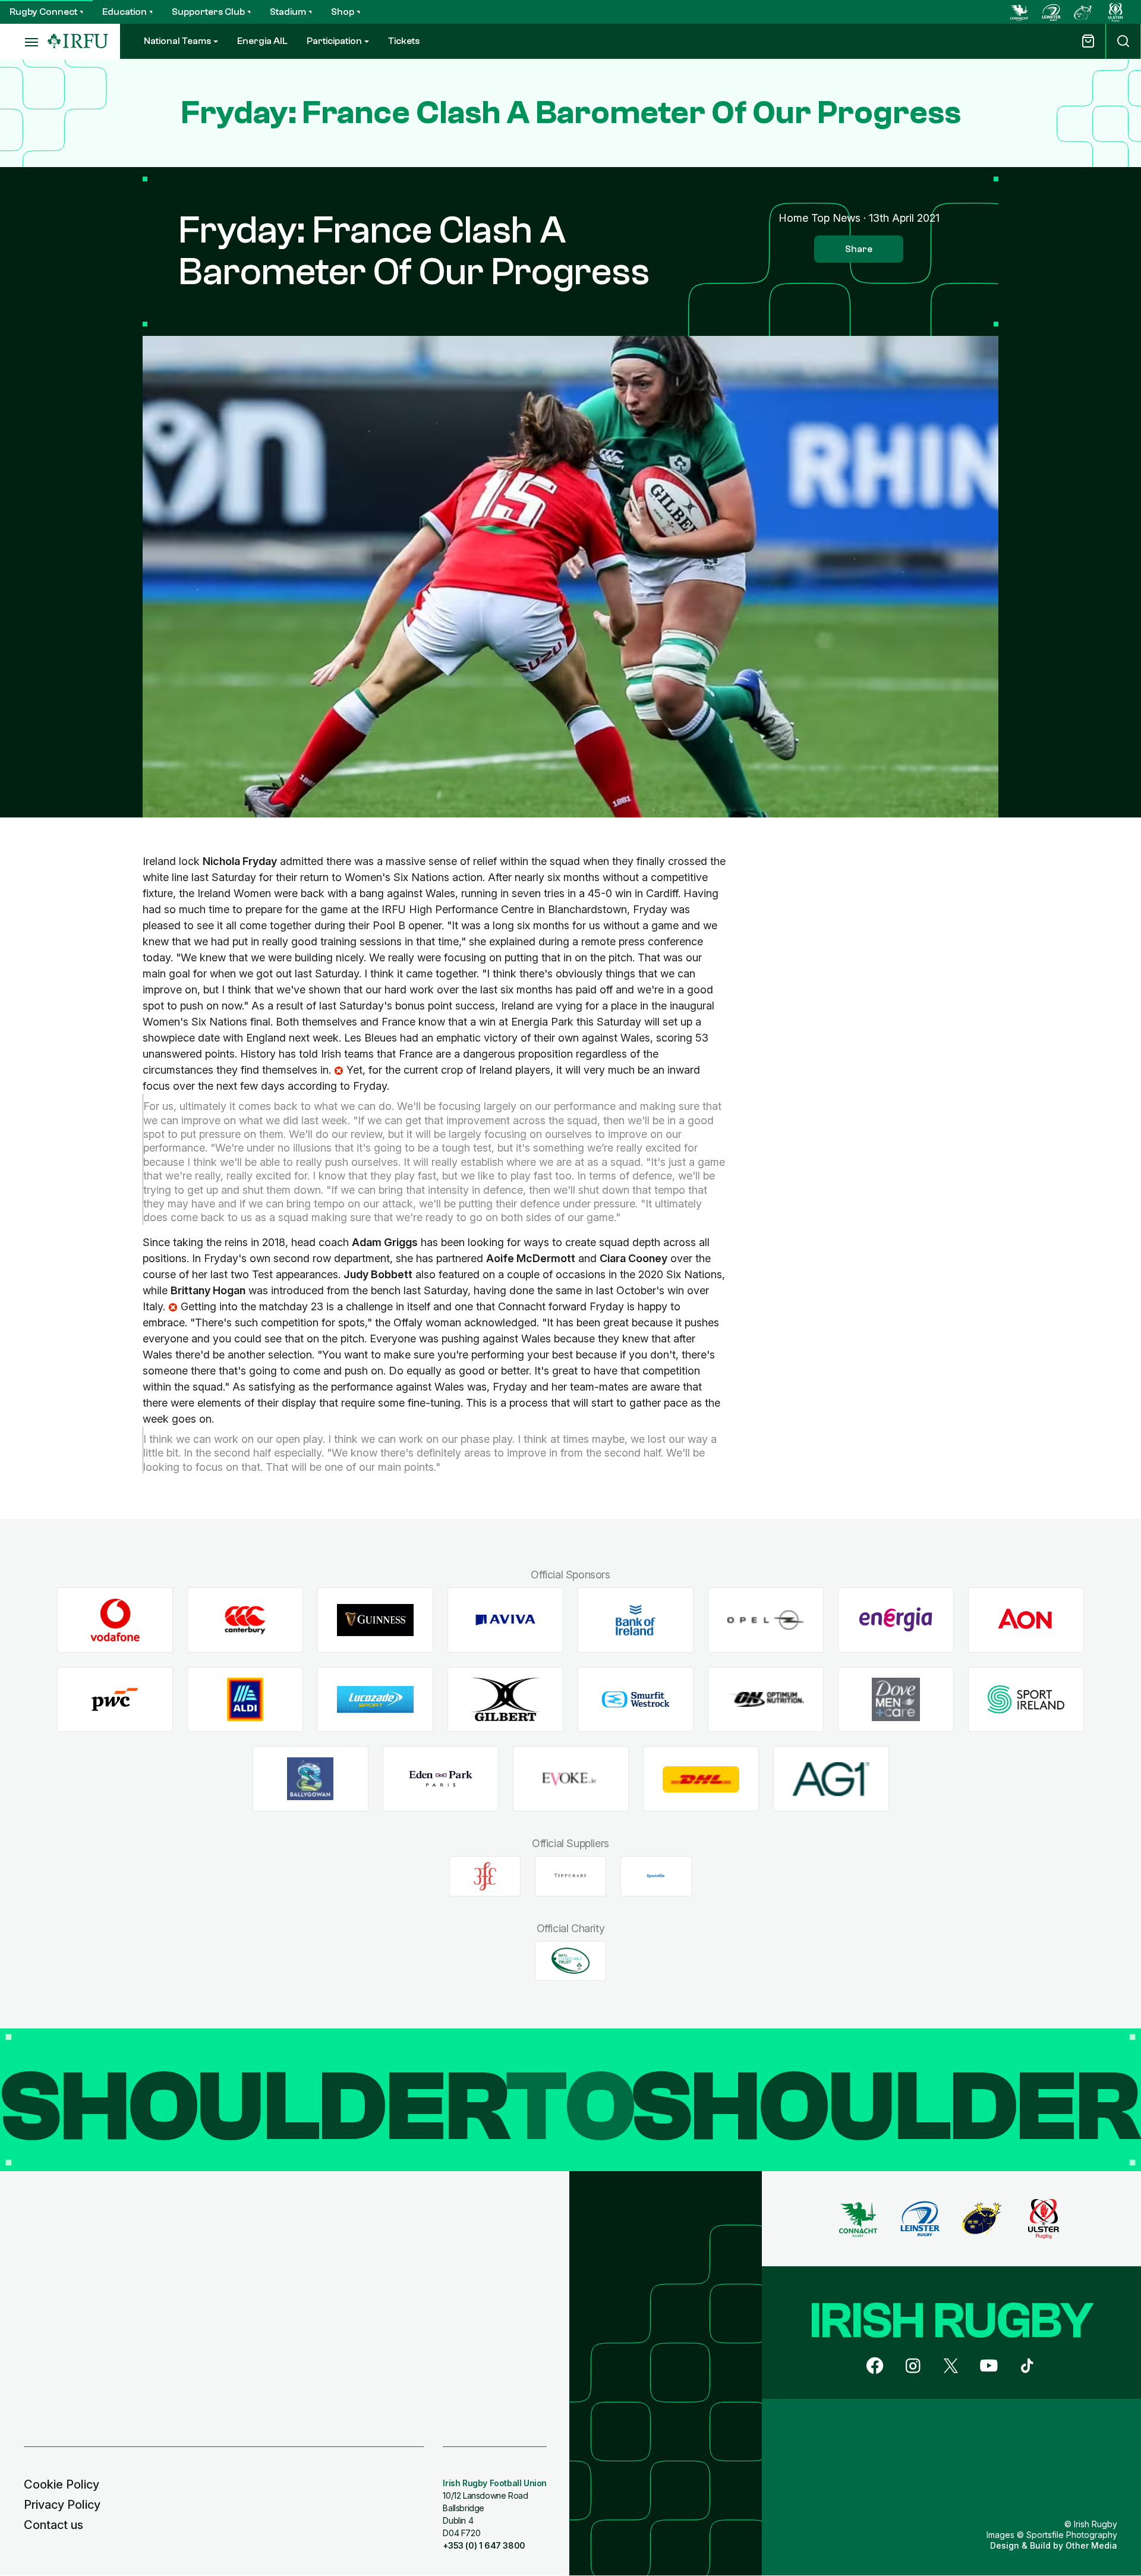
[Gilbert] (505, 1699)
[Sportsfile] (656, 1876)
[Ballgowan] (311, 1779)
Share (859, 249)
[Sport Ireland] (1026, 1699)
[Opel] (766, 1620)
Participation (334, 41)
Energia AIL (262, 41)
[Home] (78, 41)
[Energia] (896, 1620)
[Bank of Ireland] (636, 1620)
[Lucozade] (375, 1699)
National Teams (177, 41)
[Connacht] (1019, 12)
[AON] (1026, 1620)
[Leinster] (1051, 12)
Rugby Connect (43, 12)
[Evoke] (571, 1779)
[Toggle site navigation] (24, 42)
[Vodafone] (115, 1620)
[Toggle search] (1123, 41)
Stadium (288, 12)
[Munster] (1083, 12)
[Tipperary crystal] (570, 1876)
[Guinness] (375, 1620)
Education (124, 12)
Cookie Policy (62, 2484)
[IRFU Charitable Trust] (570, 1961)
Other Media (1091, 2545)
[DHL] (701, 1779)
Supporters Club (208, 12)
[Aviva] (505, 1620)
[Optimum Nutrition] (766, 1699)
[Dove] (896, 1699)
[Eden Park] (441, 1779)
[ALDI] (245, 1699)
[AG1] (831, 1779)
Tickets (404, 41)
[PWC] (115, 1699)
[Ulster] (1115, 12)
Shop (343, 12)
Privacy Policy (62, 2505)
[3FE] (485, 1876)
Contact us (53, 2525)
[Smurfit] (636, 1699)
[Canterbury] (245, 1620)
